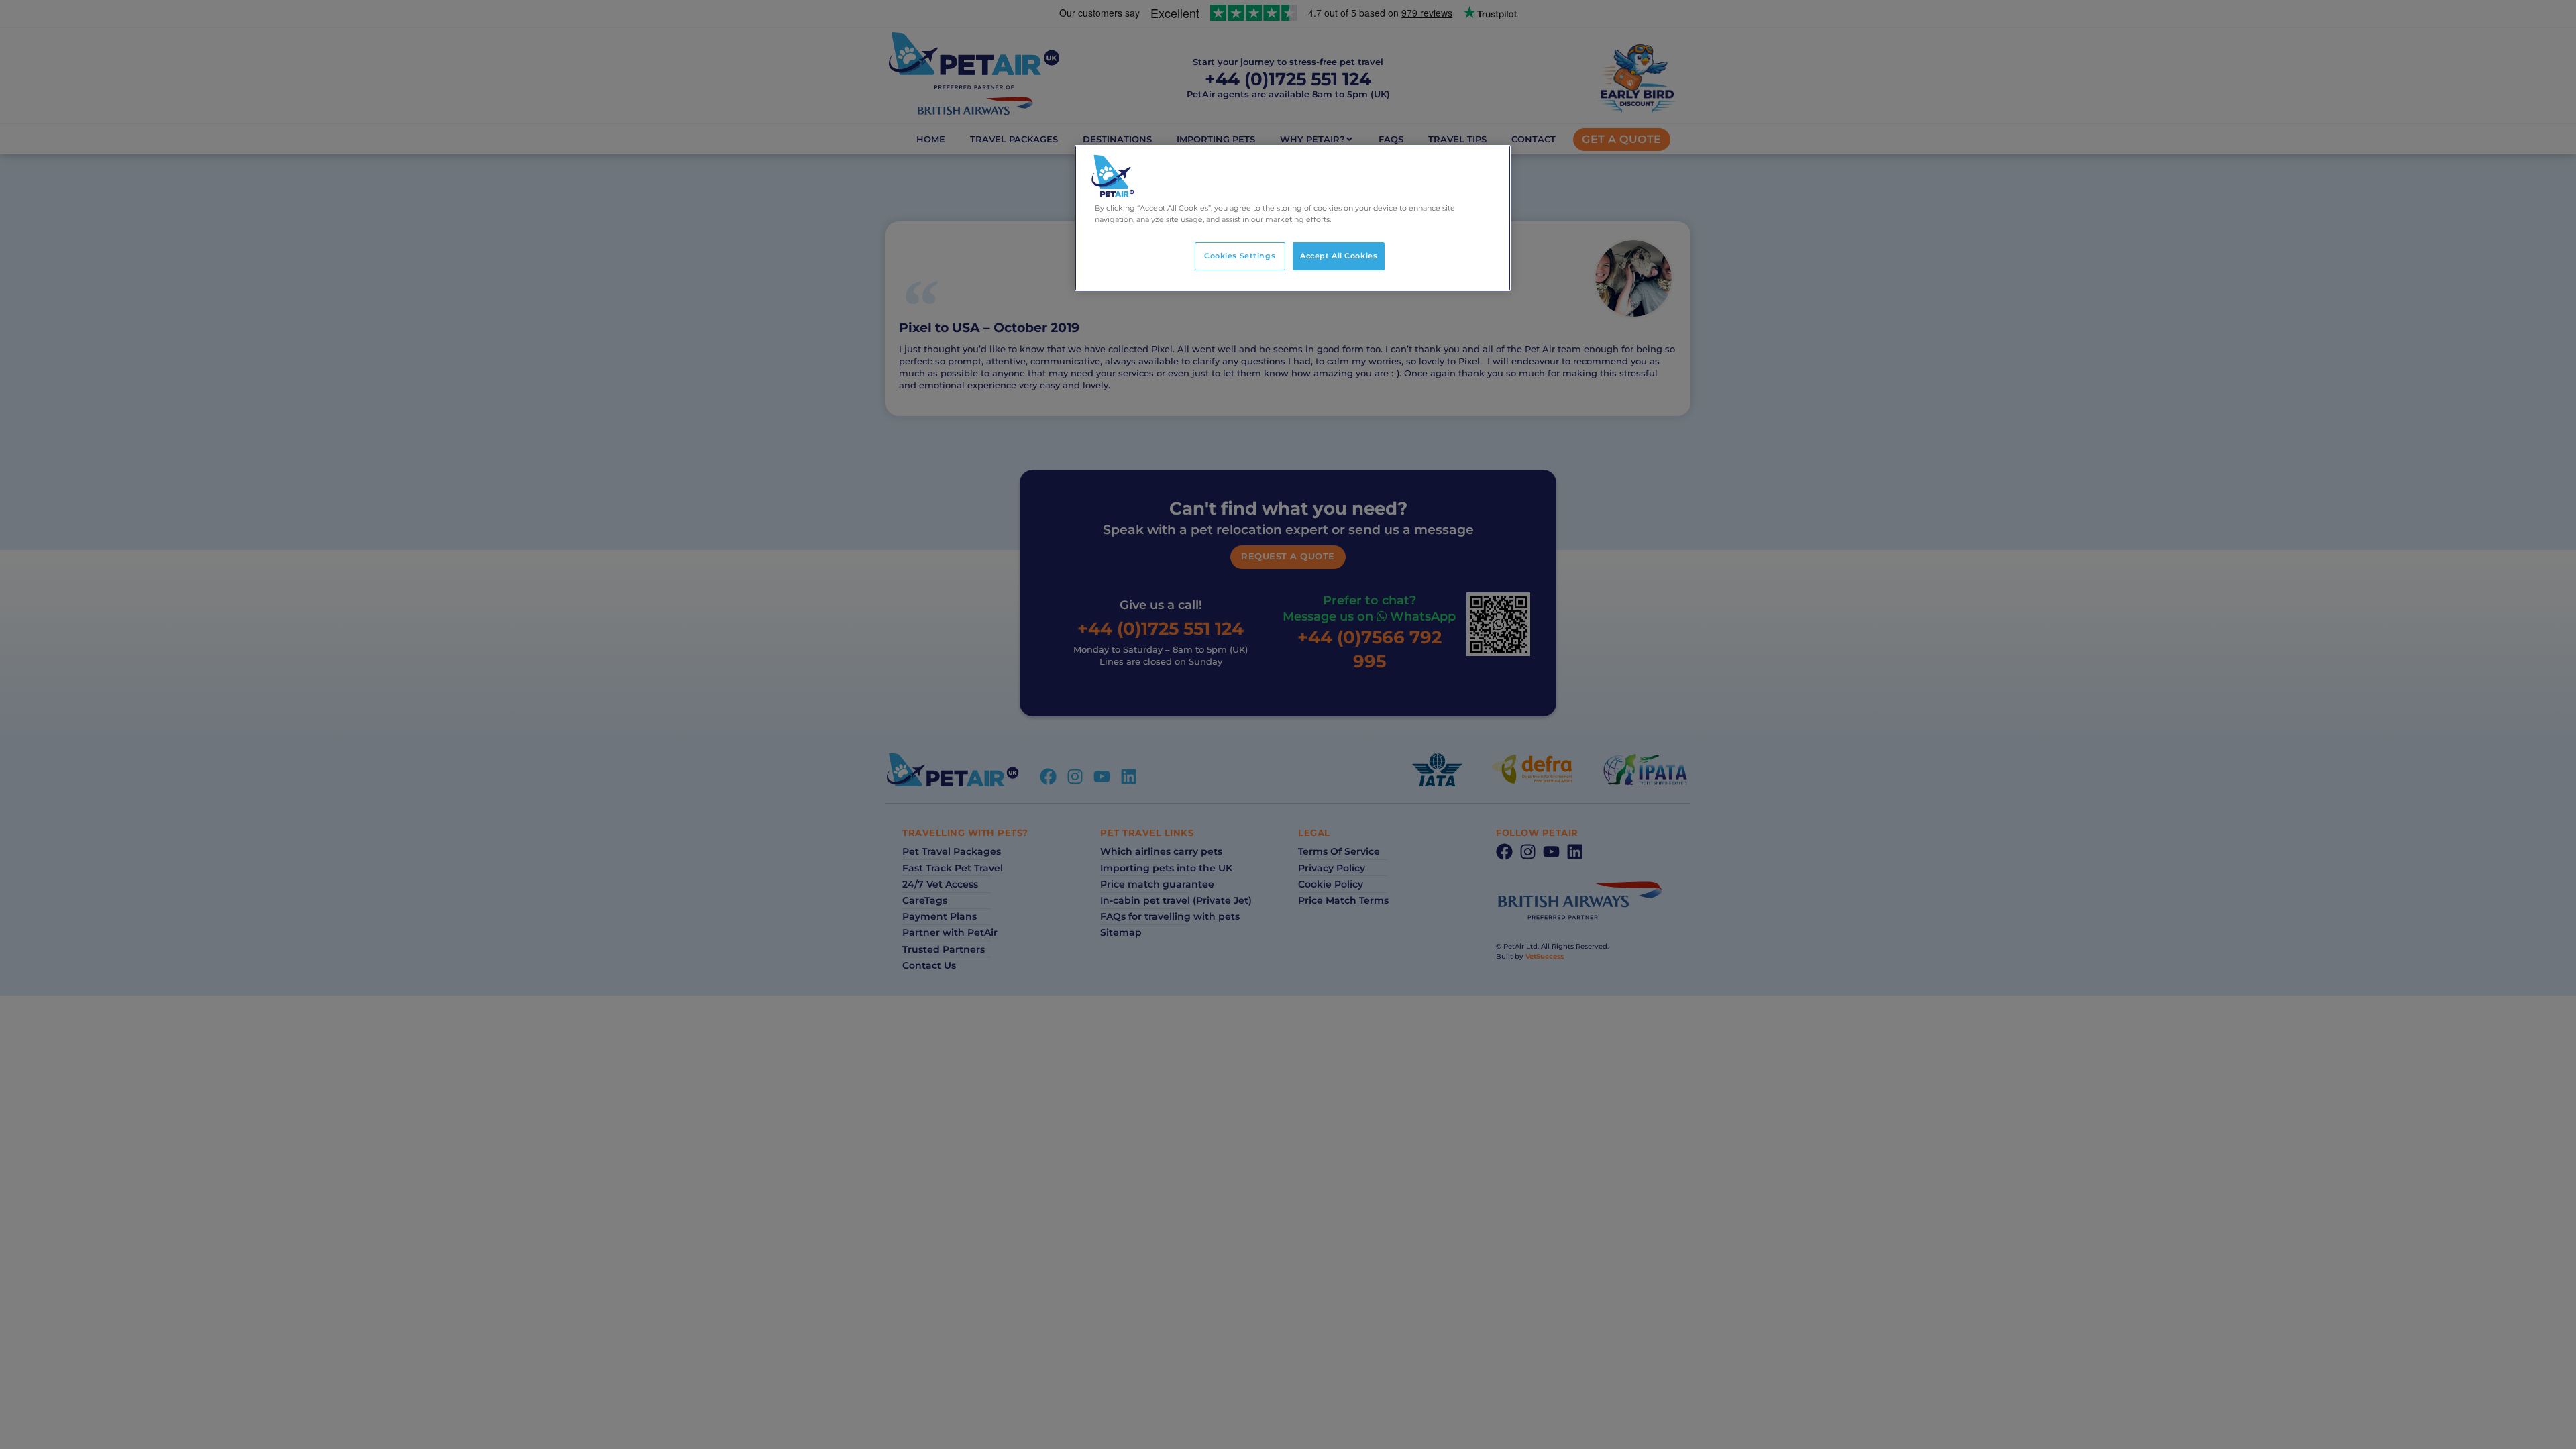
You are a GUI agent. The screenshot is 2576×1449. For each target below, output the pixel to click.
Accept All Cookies (1339, 256)
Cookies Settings (1240, 256)
